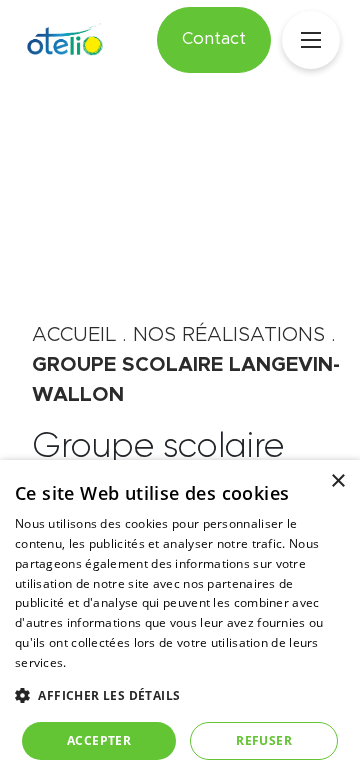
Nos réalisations (229, 335)
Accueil (74, 335)
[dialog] (180, 620)
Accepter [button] (99, 740)
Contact (214, 39)
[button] (180, 695)
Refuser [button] (264, 740)
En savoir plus (110, 662)
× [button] (337, 481)
